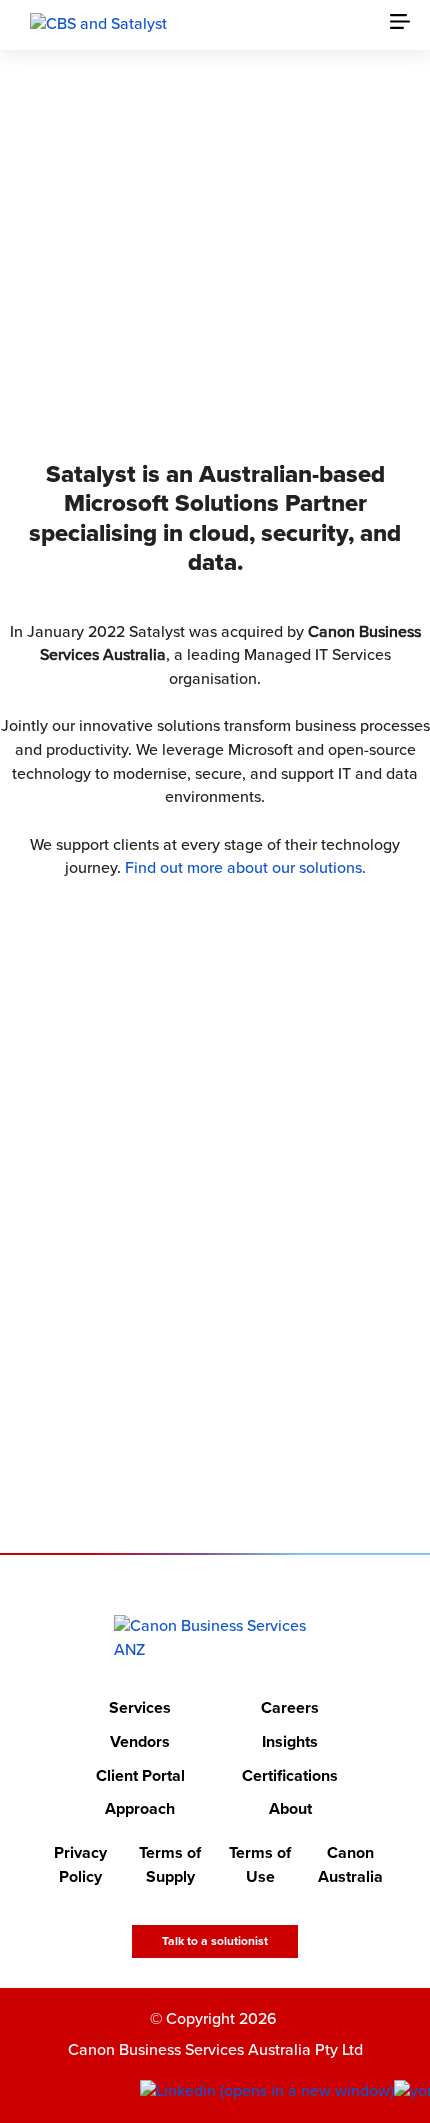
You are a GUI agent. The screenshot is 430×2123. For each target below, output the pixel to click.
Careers (290, 1709)
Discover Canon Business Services (202, 335)
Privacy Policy (80, 1865)
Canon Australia (350, 1865)
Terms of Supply (170, 1865)
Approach (140, 1810)
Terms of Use (260, 1865)
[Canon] (98, 24)
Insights (290, 1742)
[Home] (215, 1638)
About (290, 1810)
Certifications (290, 1776)
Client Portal (140, 1776)
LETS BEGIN (202, 1423)
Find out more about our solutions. (245, 868)
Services (140, 1709)
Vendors (140, 1742)
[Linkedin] (267, 2092)
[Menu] (410, 25)
